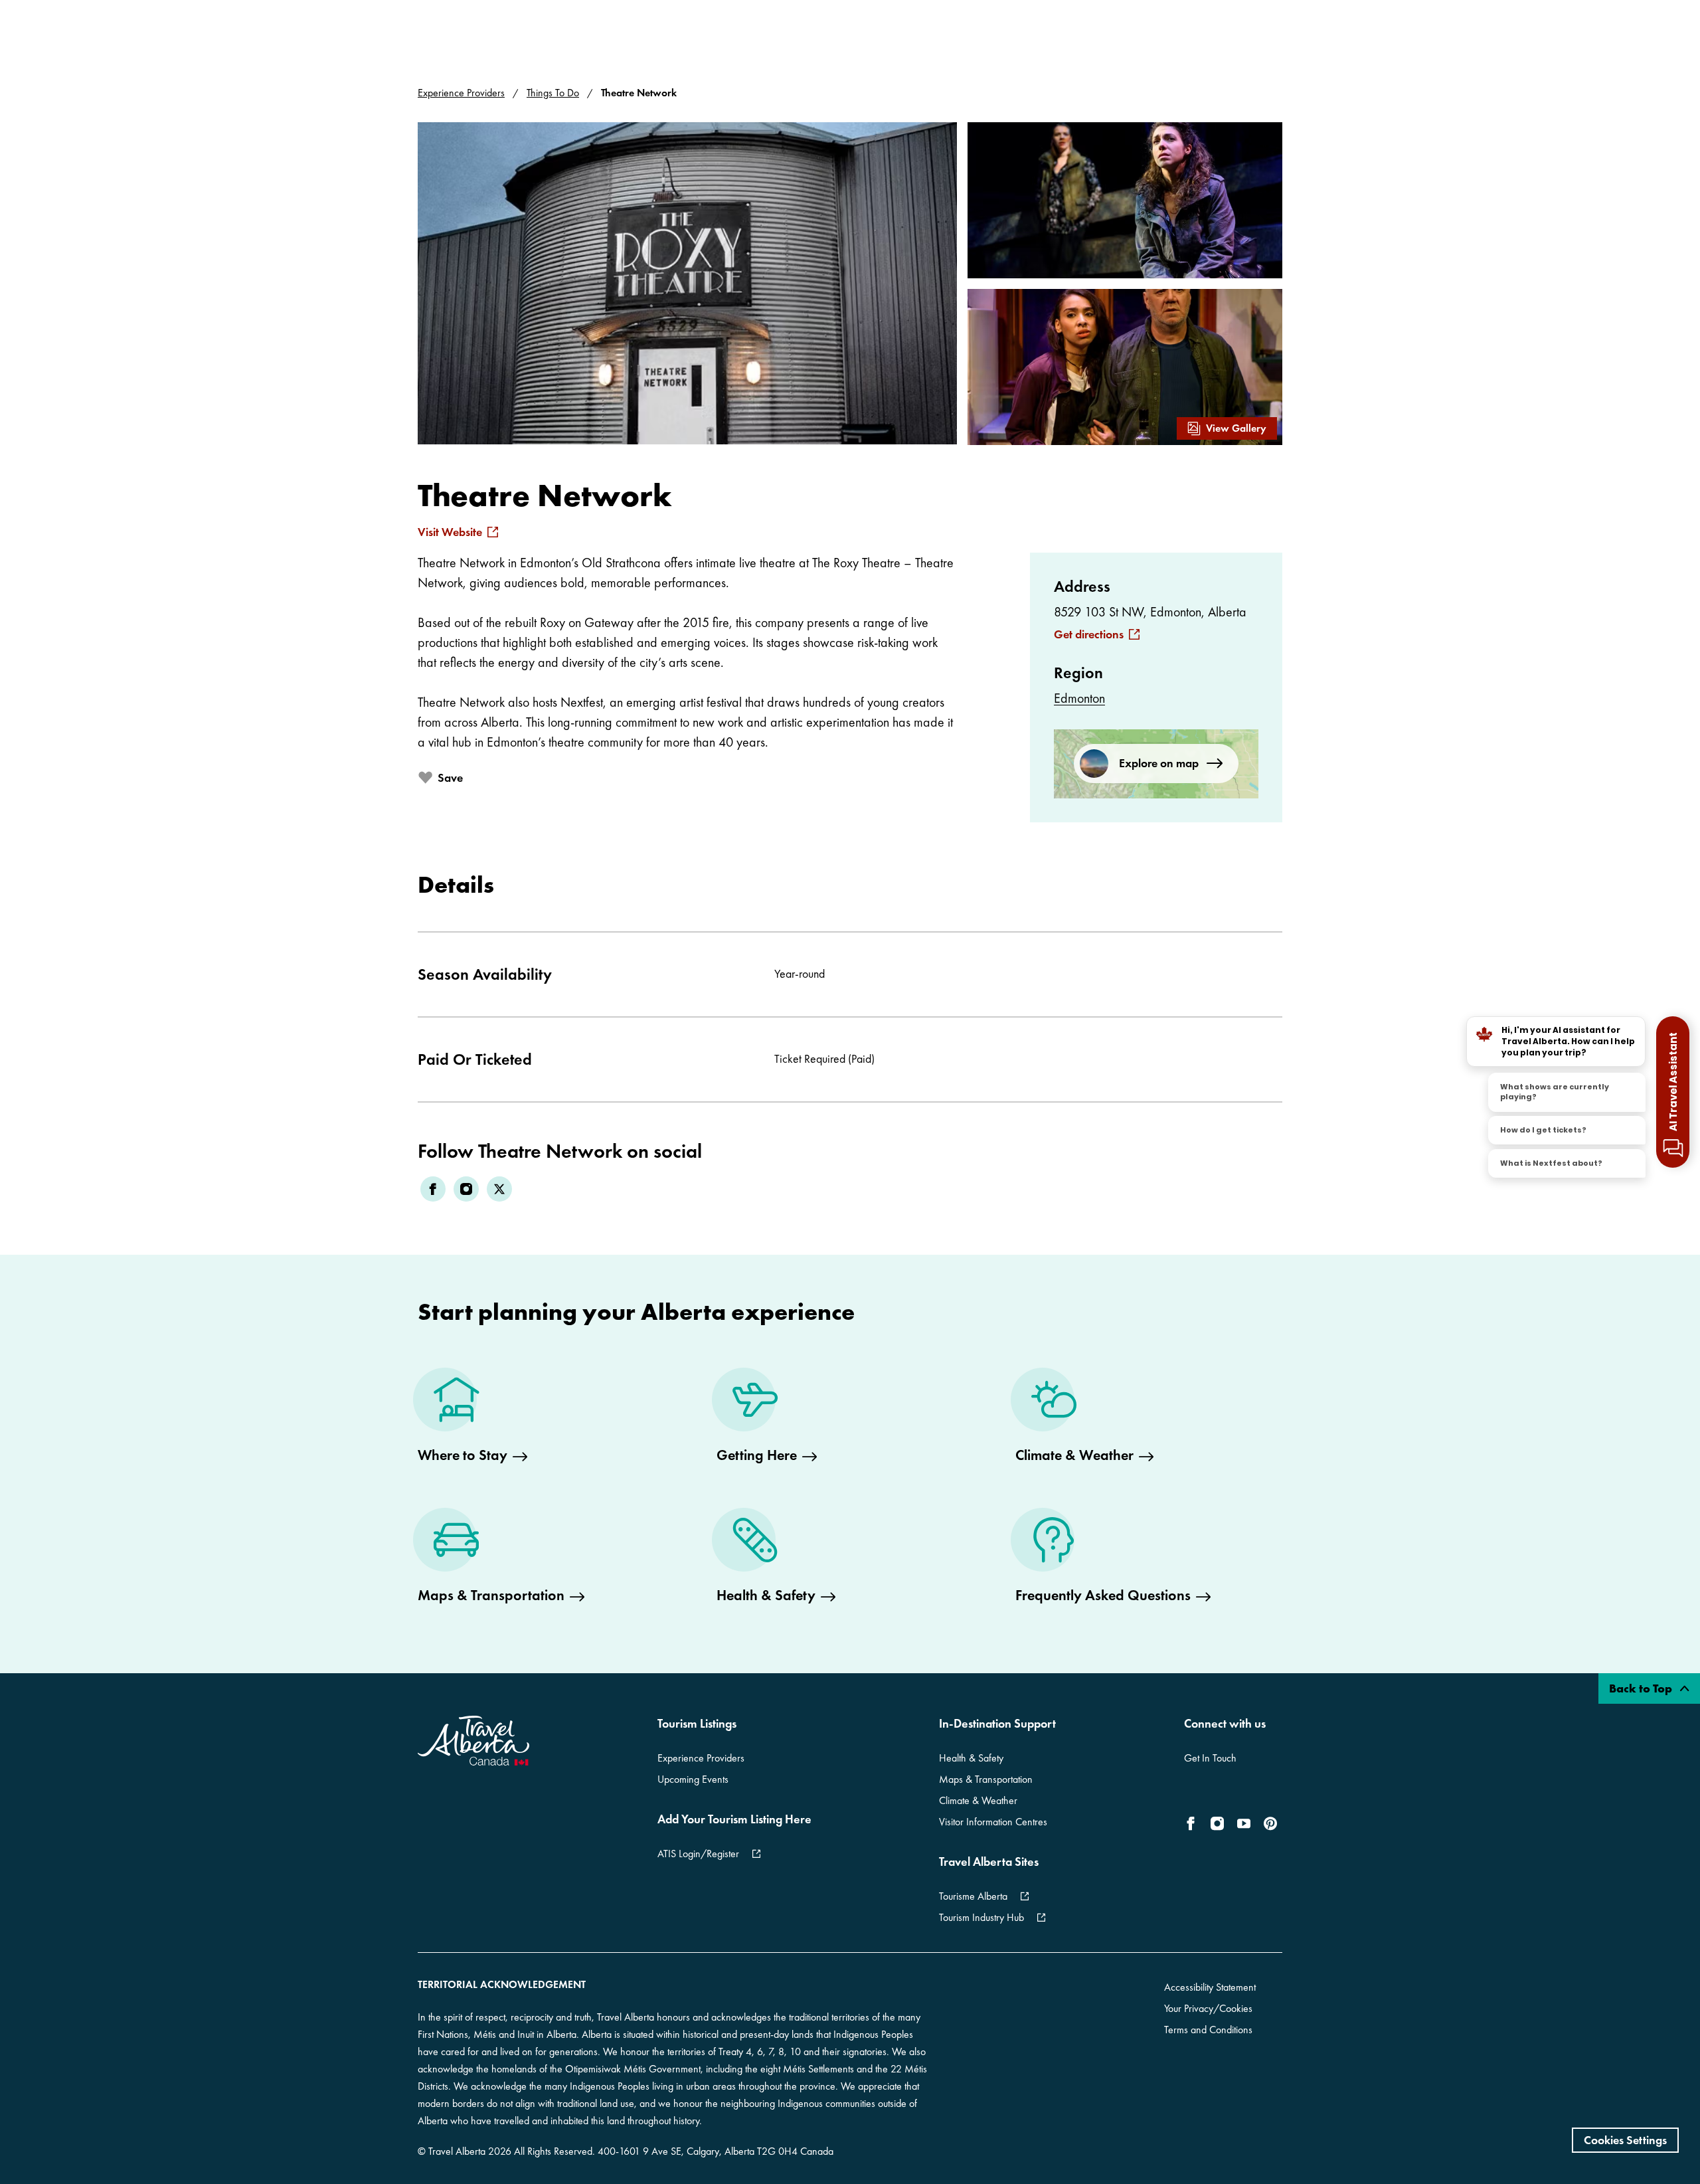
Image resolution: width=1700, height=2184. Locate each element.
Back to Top (1642, 1688)
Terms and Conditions (1208, 2030)
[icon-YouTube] (1244, 1823)
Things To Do (553, 93)
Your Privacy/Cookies (1208, 2008)
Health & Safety (971, 1758)
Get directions (1089, 634)
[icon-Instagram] (1217, 1823)
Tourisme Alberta (973, 1896)
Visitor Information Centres (993, 1822)
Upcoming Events (693, 1779)
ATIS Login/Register (698, 1854)
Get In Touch (1210, 1758)
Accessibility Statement (1210, 1987)
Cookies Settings (1625, 2140)
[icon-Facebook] (1193, 1823)
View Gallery (1236, 428)
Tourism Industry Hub (981, 1917)
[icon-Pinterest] (1270, 1823)
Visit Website (450, 532)
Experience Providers (461, 93)
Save (450, 777)
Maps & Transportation (986, 1779)
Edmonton (1079, 698)
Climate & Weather (978, 1800)
